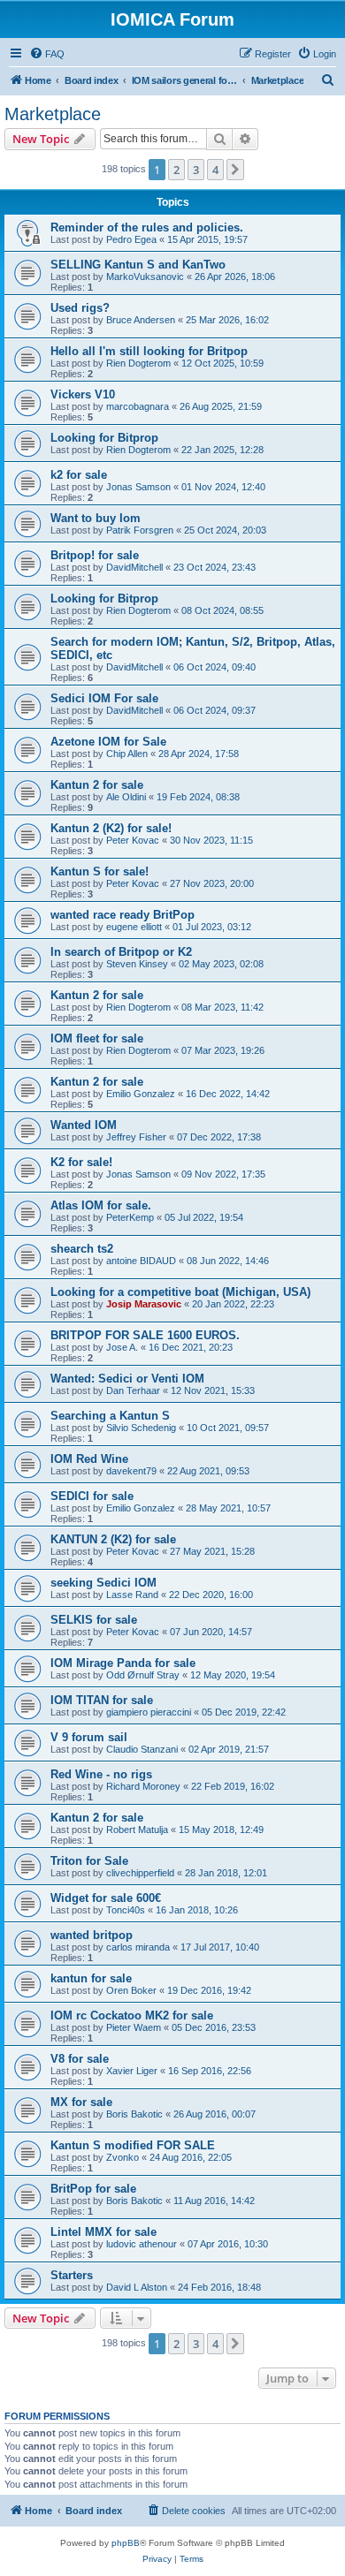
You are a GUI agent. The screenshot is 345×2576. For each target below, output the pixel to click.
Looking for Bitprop (104, 438)
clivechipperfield (140, 1873)
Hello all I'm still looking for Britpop (149, 351)
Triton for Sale (89, 1861)
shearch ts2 (82, 1249)
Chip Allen (127, 754)
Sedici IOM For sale (104, 698)
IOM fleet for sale (97, 1038)
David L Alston (137, 2287)
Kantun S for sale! (100, 871)
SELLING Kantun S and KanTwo (138, 265)
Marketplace (53, 114)
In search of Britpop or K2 (121, 952)
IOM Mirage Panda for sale (123, 1663)
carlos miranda (138, 1947)
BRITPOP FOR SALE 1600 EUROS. (145, 1335)
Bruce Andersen (141, 320)
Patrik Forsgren (140, 530)
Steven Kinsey (137, 964)
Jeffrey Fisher (136, 1137)
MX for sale (81, 2102)
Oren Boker (131, 1990)
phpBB (126, 2543)
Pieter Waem (134, 2027)
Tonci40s (126, 1910)
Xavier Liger (132, 2071)
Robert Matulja (137, 1830)
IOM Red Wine (89, 1459)
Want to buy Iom (96, 518)
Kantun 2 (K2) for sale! (111, 828)
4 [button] (215, 170)
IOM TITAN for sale (102, 1700)
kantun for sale (91, 1978)
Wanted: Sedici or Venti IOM (127, 1379)
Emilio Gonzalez (141, 1094)
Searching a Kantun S (110, 1416)
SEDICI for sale (92, 1496)
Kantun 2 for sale (97, 785)
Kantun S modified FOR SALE (133, 2145)
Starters (72, 2275)
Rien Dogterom (138, 363)
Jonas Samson (138, 487)
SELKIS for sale (94, 1620)
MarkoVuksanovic (145, 277)
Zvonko (123, 2157)
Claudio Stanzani (142, 1749)
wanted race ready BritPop (123, 915)
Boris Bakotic (134, 2114)
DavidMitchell (134, 567)
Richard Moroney (143, 1786)
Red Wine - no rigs (101, 1774)
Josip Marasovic (144, 1304)
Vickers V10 (83, 394)
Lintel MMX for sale (103, 2232)
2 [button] (176, 170)
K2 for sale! (81, 1162)
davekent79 (131, 1471)
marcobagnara (138, 406)
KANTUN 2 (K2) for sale (113, 1539)
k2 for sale (79, 475)
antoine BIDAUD (141, 1261)
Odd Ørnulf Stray (143, 1675)
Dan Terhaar (133, 1390)
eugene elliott (134, 927)
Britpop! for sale (95, 555)
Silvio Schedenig (141, 1428)
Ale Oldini (126, 797)
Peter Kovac (133, 840)
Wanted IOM (84, 1125)
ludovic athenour (142, 2244)
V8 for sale (80, 2059)
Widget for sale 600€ (106, 1898)
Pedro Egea (131, 239)
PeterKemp (130, 1217)
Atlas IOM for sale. (101, 1205)
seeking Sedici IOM (103, 1583)
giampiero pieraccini (149, 1712)
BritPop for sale (93, 2189)
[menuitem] (47, 54)
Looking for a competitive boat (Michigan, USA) (180, 1292)
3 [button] (196, 170)
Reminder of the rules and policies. (147, 227)
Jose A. (122, 1347)
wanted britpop (92, 1935)
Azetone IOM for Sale (108, 742)
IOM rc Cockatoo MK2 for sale (132, 2015)
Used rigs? (80, 308)
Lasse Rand (132, 1595)
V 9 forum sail (89, 1737)
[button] (235, 170)
